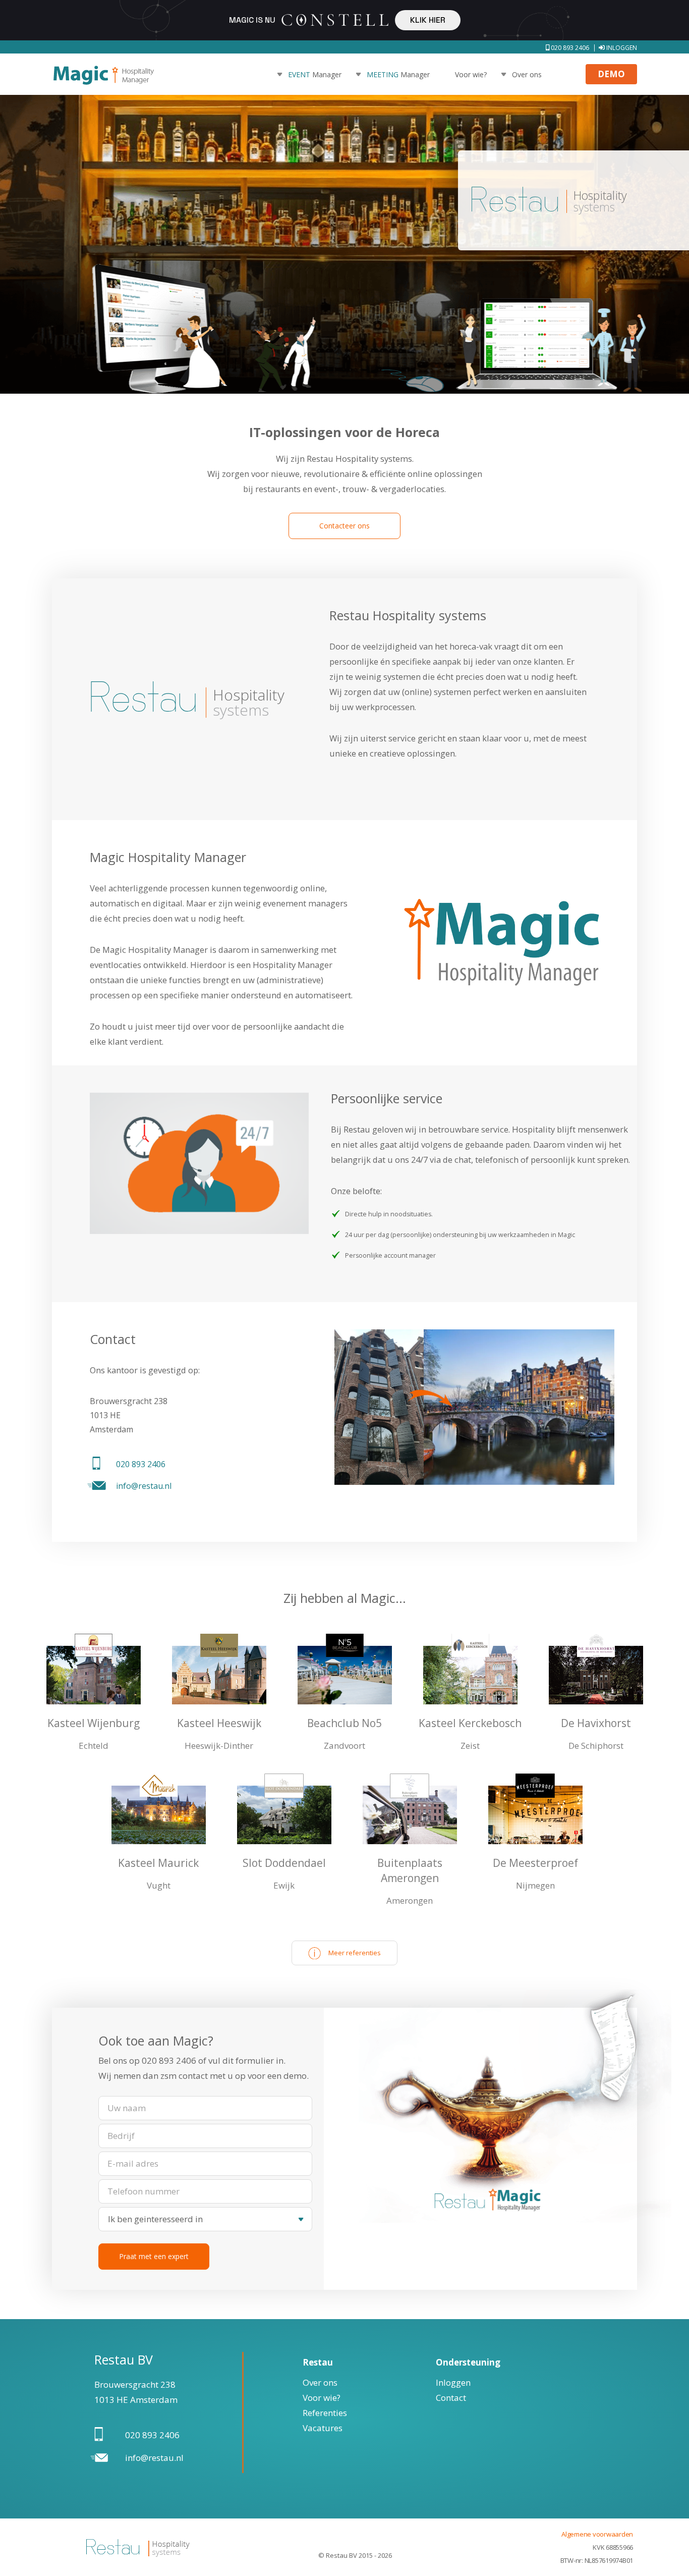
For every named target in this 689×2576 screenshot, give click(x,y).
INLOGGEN (621, 48)
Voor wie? (471, 74)
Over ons (527, 74)
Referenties (325, 2413)
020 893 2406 (569, 48)
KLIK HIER (428, 20)
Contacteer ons (344, 526)
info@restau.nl (144, 1486)
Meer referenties (355, 1953)
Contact (451, 2398)
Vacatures (323, 2428)
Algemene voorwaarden (597, 2534)
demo (611, 74)
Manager (315, 74)
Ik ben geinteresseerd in (155, 2219)
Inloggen (453, 2382)
